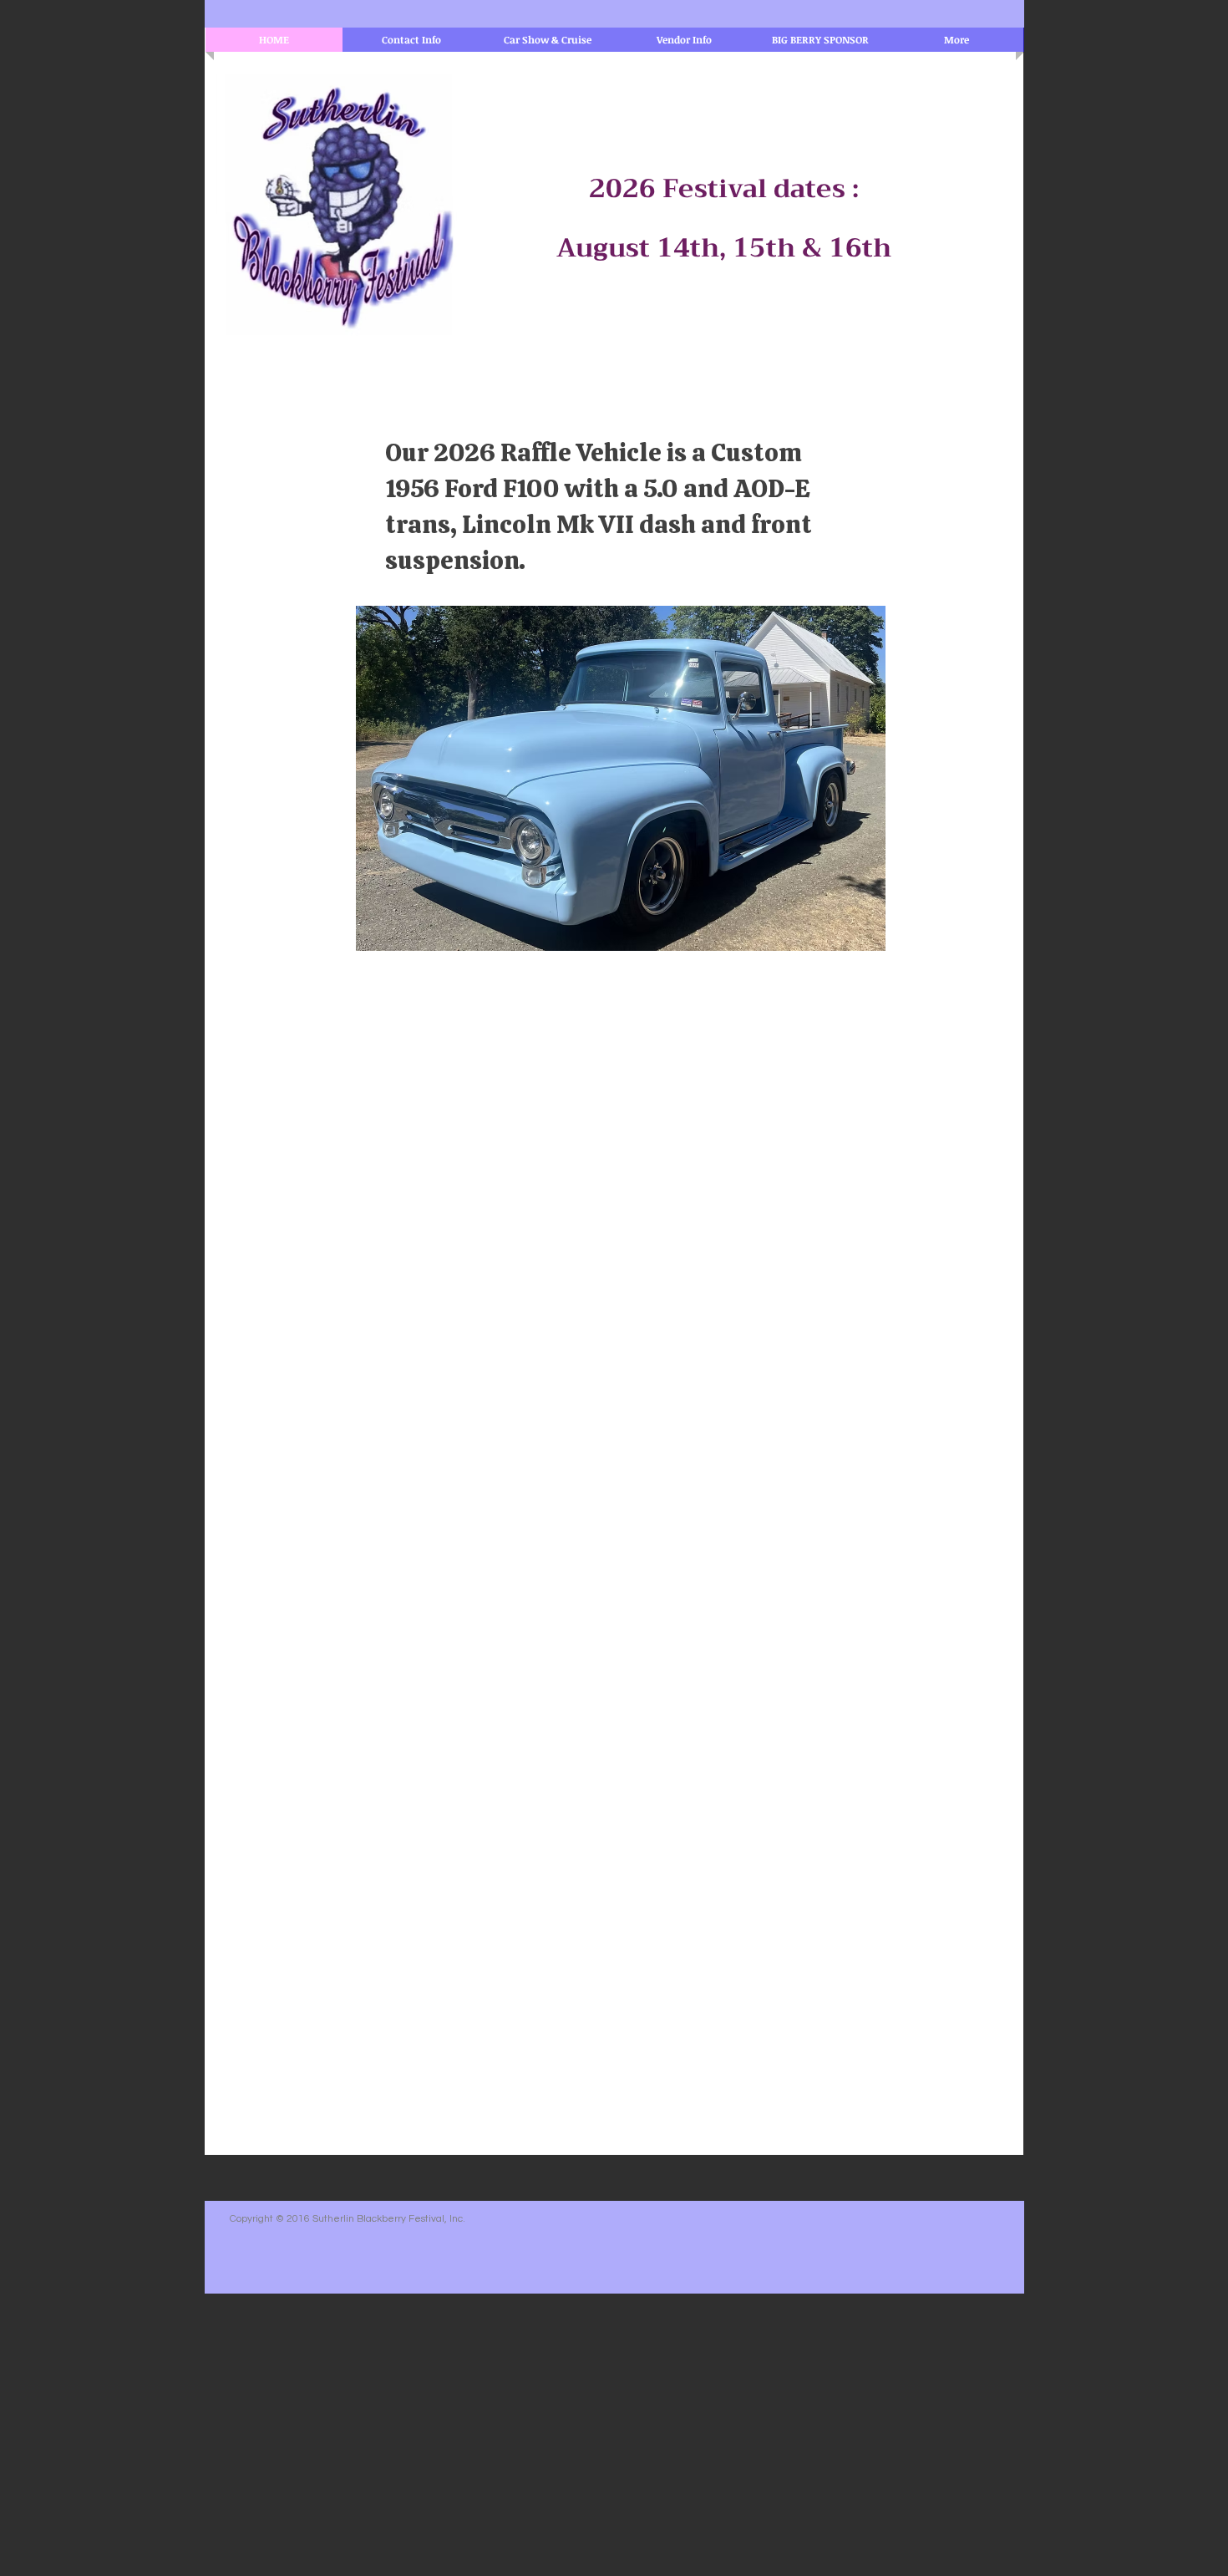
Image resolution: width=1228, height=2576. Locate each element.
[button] (621, 778)
